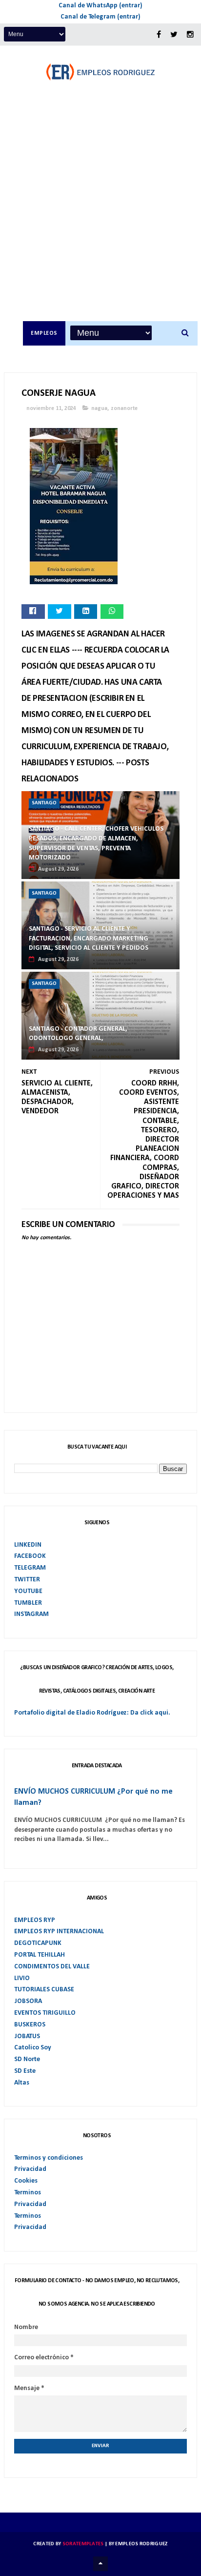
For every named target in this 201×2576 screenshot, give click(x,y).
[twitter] (174, 35)
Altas (22, 2083)
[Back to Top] (100, 2564)
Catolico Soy (33, 2048)
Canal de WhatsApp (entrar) (100, 6)
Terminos (28, 2193)
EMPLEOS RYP (35, 1920)
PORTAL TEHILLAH (40, 1955)
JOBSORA (28, 2001)
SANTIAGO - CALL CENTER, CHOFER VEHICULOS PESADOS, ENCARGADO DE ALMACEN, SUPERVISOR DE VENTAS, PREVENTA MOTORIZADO (96, 843)
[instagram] (190, 35)
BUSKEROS (30, 2025)
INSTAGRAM (31, 1614)
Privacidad (30, 2169)
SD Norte (27, 2059)
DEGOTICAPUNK (38, 1943)
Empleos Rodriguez (141, 2544)
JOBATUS (27, 2036)
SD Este (25, 2071)
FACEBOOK (30, 1556)
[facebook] (159, 35)
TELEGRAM (30, 1568)
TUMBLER (28, 1603)
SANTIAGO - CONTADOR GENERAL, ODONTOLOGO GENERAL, (78, 1034)
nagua (99, 409)
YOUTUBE (28, 1591)
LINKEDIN (28, 1545)
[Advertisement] (100, 216)
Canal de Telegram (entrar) (100, 17)
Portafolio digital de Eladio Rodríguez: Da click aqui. (92, 1713)
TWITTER (27, 1580)
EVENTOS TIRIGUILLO (45, 2013)
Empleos (44, 333)
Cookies (26, 2181)
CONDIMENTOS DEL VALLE (52, 1967)
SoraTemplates (83, 2544)
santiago (44, 803)
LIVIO (22, 1978)
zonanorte (124, 409)
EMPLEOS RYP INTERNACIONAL (59, 1932)
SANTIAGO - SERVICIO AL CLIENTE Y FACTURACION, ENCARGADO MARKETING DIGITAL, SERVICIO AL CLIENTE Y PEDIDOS (89, 939)
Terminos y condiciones (49, 2158)
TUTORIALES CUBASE (44, 1990)
